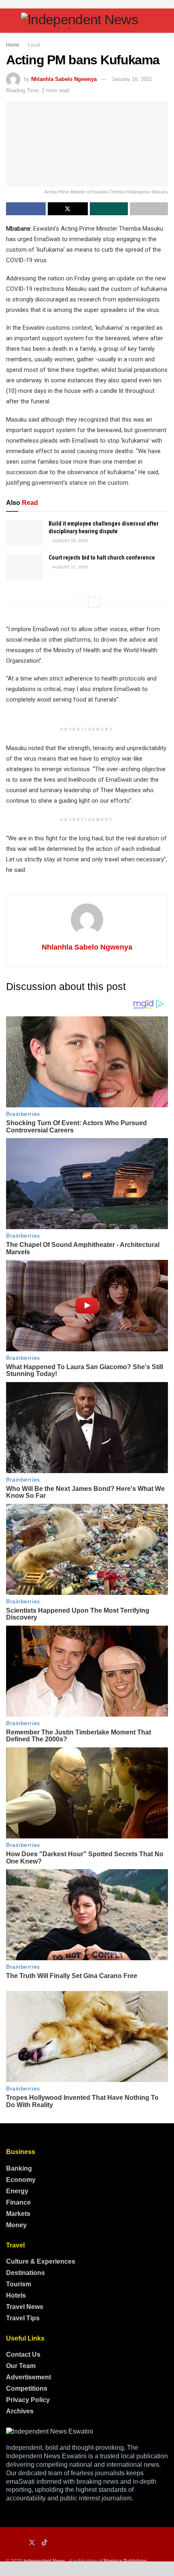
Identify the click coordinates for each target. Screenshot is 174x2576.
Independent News (44, 2561)
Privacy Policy (28, 2400)
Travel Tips (23, 2318)
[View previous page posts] (80, 602)
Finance (18, 2202)
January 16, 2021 (132, 79)
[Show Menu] (10, 21)
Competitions (27, 2388)
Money (16, 2225)
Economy (21, 2180)
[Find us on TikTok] (45, 2543)
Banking (19, 2168)
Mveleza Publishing (125, 2561)
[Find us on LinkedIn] (20, 2543)
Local (34, 45)
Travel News (25, 2307)
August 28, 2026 (70, 541)
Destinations (25, 2273)
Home (13, 45)
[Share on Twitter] (68, 209)
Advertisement (29, 2377)
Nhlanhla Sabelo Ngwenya (64, 79)
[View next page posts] (94, 602)
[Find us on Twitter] (32, 2543)
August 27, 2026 (70, 567)
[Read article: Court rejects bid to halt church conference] (24, 567)
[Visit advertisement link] (87, 4)
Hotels (16, 2295)
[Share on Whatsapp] (109, 209)
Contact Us (23, 2354)
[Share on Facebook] (26, 209)
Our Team (21, 2366)
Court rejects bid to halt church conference (102, 558)
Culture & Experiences (41, 2261)
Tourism (19, 2284)
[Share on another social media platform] (149, 209)
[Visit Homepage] (87, 21)
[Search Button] (164, 21)
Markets (18, 2214)
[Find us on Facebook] (8, 2543)
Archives (20, 2411)
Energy (17, 2191)
